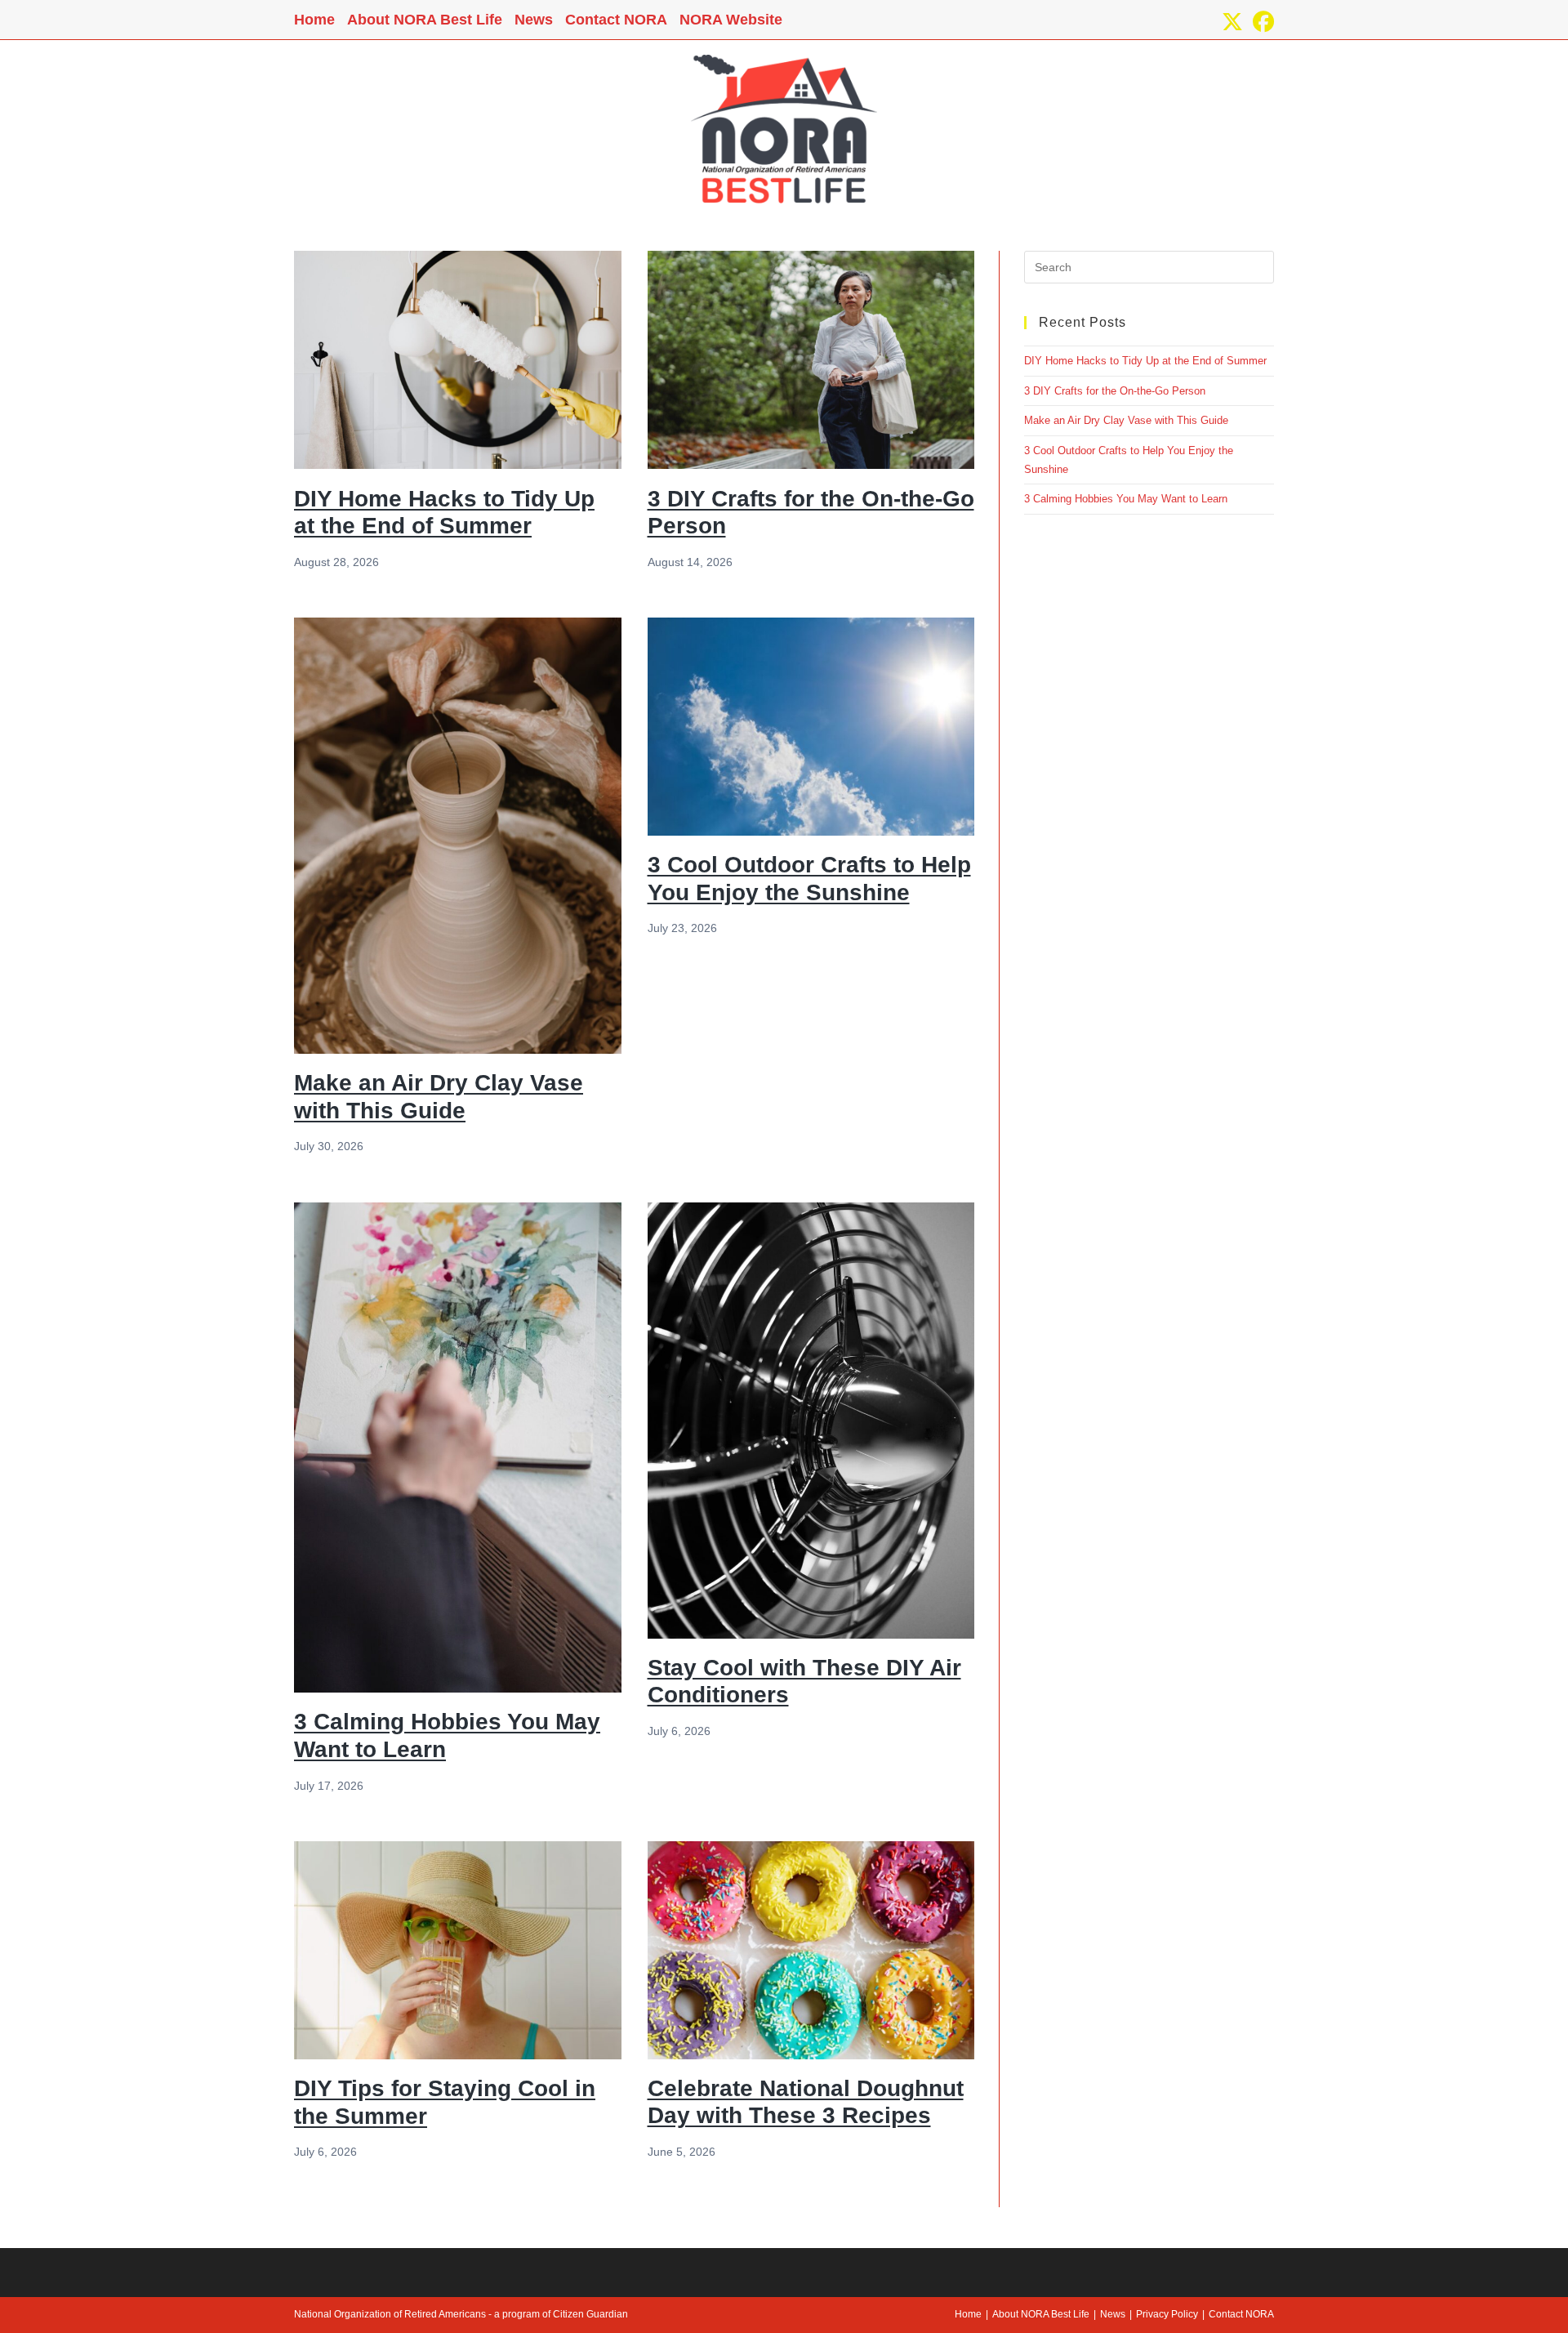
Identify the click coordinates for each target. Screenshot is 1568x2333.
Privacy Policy (1167, 2314)
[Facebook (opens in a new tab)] (1261, 22)
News (534, 20)
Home (314, 20)
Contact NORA (616, 20)
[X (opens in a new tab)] (1232, 22)
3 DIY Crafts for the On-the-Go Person (1115, 391)
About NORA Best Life (425, 20)
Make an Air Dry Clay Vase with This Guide (1126, 420)
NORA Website (731, 20)
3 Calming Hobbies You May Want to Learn (1126, 499)
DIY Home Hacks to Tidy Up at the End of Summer (1145, 361)
